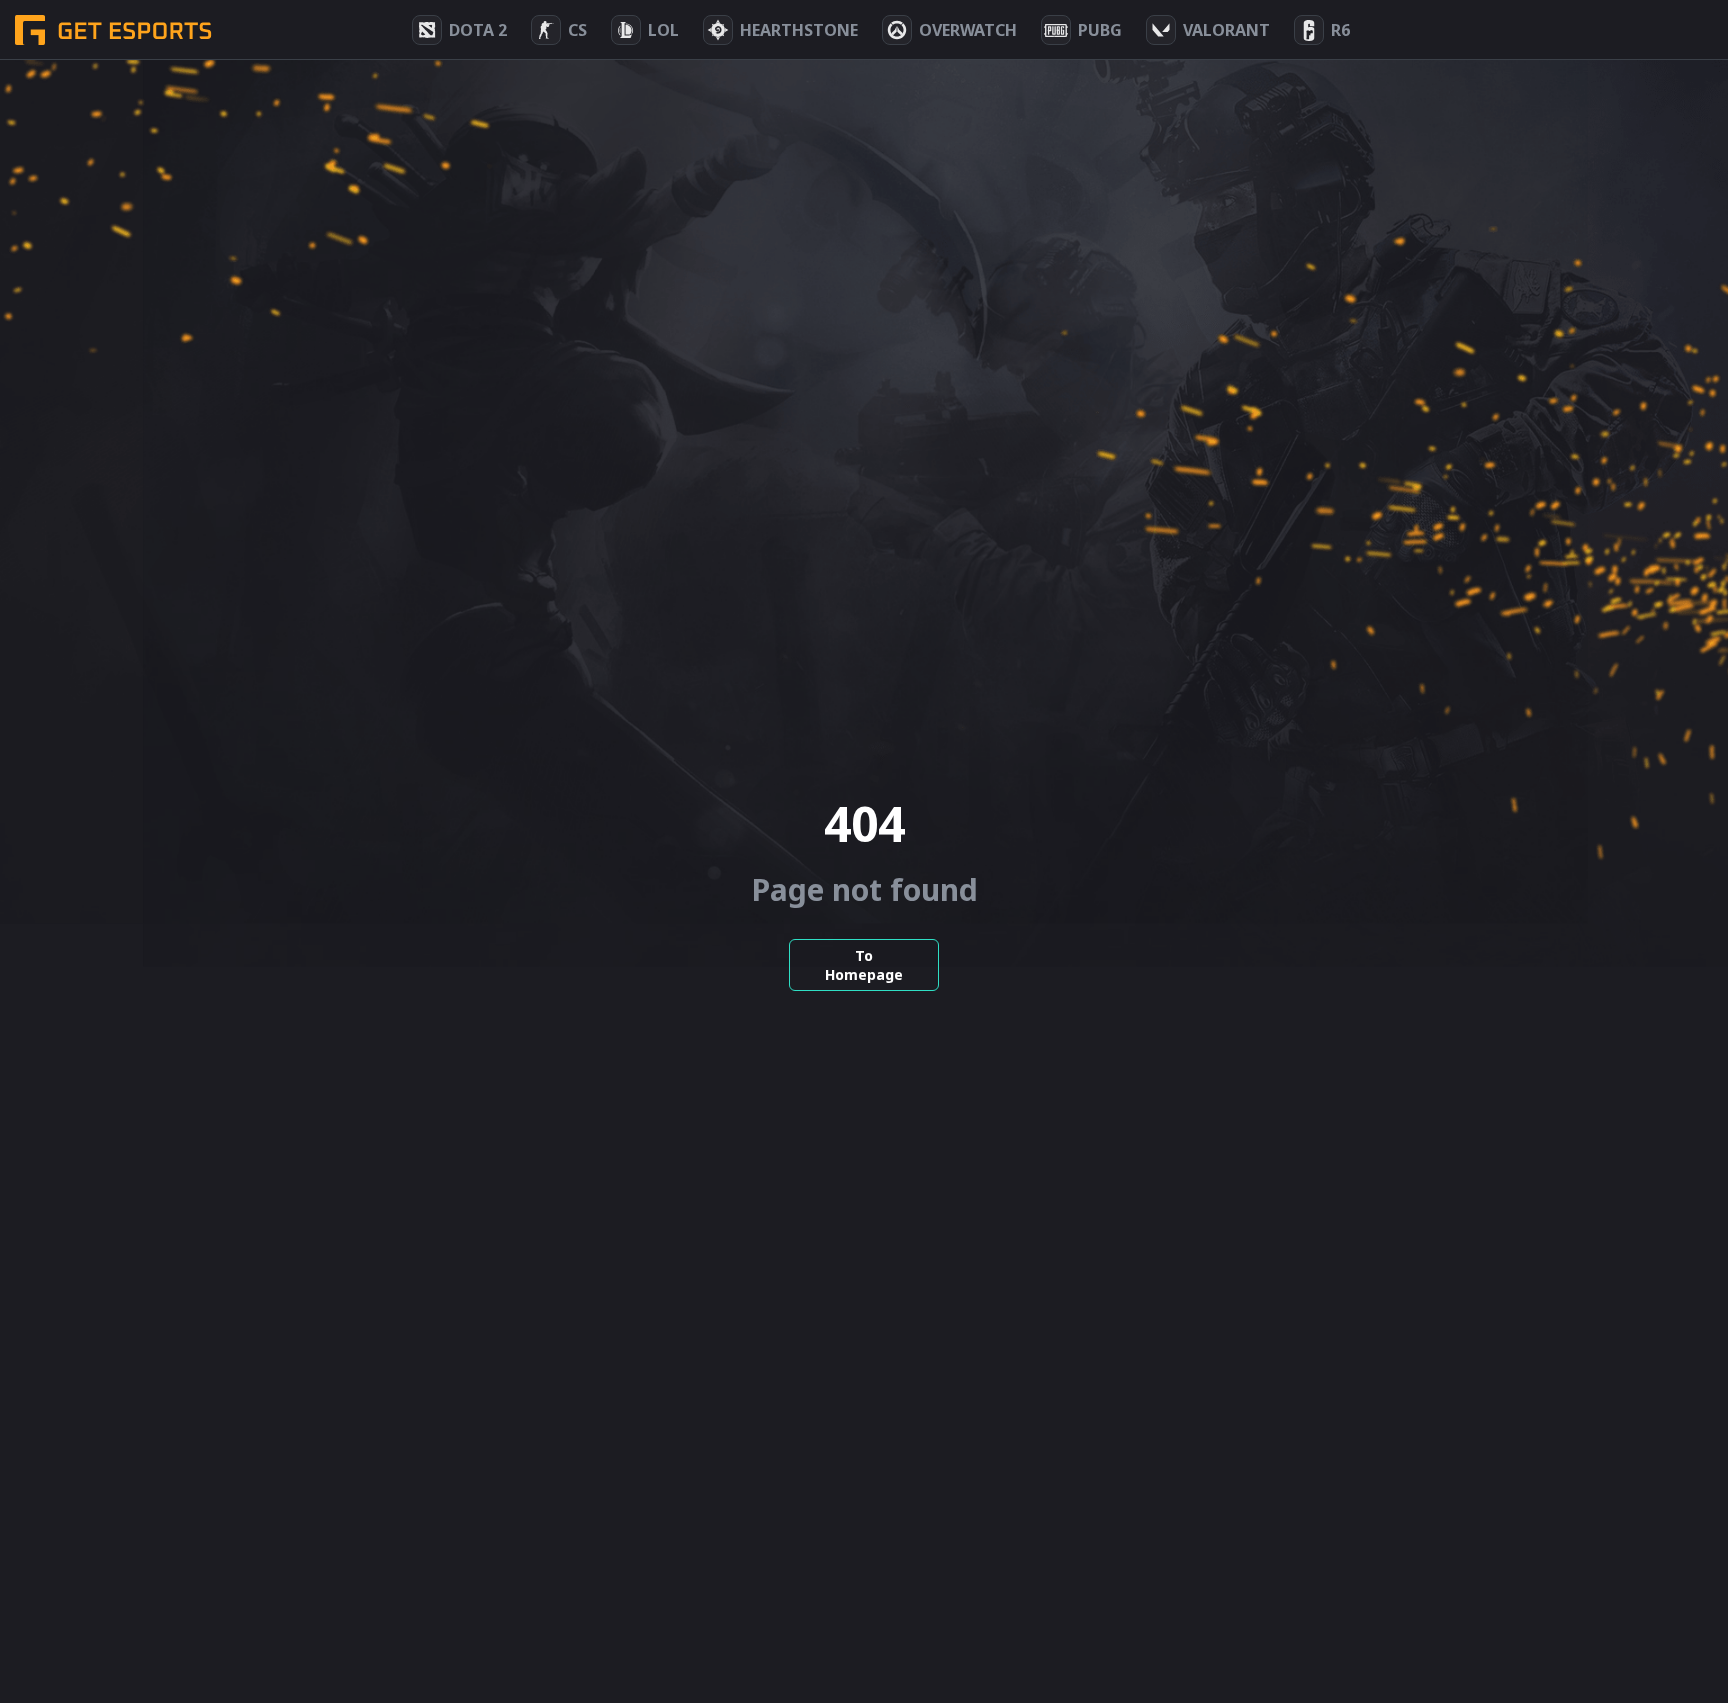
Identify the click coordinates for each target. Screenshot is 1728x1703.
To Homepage (864, 965)
